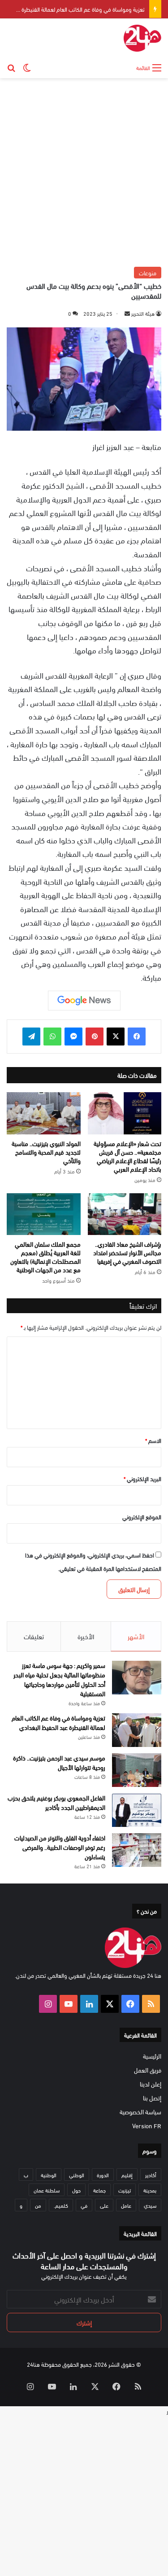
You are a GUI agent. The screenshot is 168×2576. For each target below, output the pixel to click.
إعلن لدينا (151, 2084)
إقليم (127, 2175)
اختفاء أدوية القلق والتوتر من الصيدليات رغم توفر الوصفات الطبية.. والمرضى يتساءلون (60, 1847)
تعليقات (34, 1636)
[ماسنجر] (73, 1037)
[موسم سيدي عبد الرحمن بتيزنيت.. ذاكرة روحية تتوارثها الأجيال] (137, 1770)
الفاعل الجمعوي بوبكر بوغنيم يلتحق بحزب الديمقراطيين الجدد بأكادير (56, 1802)
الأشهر (136, 1636)
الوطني (77, 2175)
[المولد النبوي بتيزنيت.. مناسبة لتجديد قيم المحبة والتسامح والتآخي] (44, 1113)
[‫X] (116, 1037)
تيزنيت (125, 2190)
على (104, 2205)
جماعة (99, 2190)
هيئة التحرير (143, 313)
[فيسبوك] (137, 1037)
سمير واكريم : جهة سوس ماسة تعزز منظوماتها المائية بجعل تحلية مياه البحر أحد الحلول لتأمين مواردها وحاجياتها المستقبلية (59, 1679)
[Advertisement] (84, 171)
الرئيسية (152, 2056)
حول (76, 2190)
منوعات (148, 273)
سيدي (150, 2205)
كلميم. (61, 2205)
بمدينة (150, 2190)
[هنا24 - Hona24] (142, 38)
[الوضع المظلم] (27, 67)
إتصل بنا (152, 2097)
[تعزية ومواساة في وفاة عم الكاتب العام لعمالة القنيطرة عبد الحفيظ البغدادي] (137, 1730)
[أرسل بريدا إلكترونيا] (127, 313)
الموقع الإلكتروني (142, 1517)
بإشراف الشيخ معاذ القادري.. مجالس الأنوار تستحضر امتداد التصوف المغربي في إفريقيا (127, 1252)
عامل (126, 2205)
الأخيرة (86, 1636)
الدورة (103, 2175)
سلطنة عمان (47, 2190)
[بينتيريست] (95, 1037)
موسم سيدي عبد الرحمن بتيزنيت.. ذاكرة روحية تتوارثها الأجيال (59, 1762)
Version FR (147, 2125)
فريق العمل (148, 2070)
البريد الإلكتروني (142, 1478)
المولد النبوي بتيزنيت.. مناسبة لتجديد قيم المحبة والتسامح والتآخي (46, 1152)
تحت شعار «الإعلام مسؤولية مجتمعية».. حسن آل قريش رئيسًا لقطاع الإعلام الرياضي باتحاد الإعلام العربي (127, 1156)
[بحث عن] (11, 67)
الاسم (153, 1440)
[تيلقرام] (31, 1037)
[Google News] (84, 1001)
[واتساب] (52, 1037)
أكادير (151, 2175)
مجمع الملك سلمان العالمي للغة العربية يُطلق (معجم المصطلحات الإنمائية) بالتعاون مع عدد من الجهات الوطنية (45, 1257)
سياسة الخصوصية (140, 2111)
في (84, 2205)
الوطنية (49, 2175)
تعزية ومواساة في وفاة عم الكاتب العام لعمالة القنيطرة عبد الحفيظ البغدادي (58, 1722)
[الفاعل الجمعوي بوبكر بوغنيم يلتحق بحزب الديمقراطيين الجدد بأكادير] (137, 1810)
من (38, 2205)
